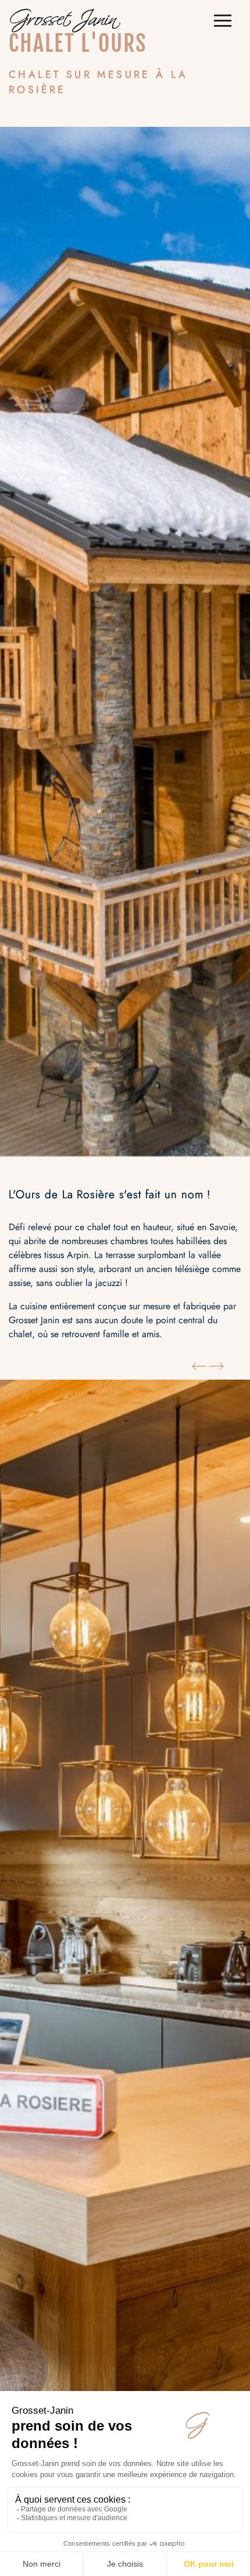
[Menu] (223, 22)
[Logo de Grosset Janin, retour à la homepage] (65, 22)
